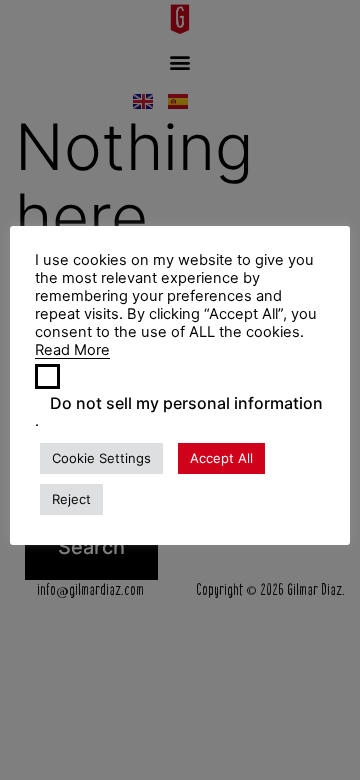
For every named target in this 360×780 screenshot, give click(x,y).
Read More (72, 350)
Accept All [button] (221, 458)
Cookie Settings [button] (101, 458)
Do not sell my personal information (186, 403)
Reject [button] (71, 499)
